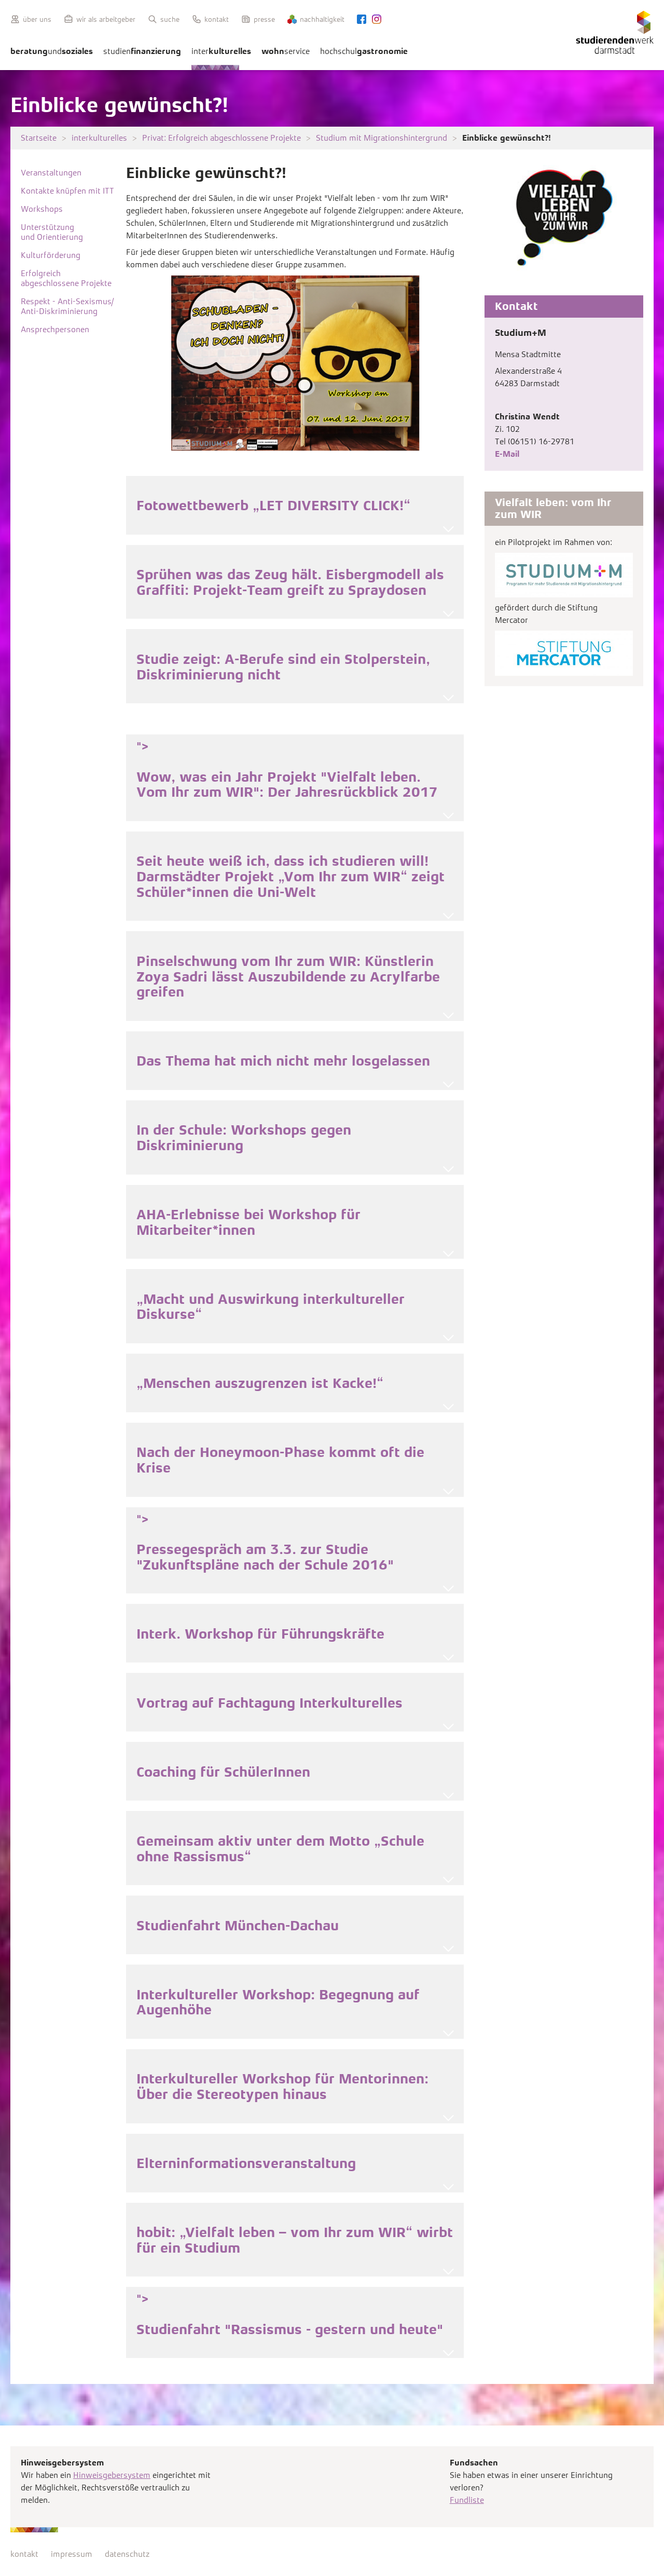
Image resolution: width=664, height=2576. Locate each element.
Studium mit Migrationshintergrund (382, 138)
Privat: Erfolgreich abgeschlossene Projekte (222, 138)
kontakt (24, 2554)
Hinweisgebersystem (112, 2475)
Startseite (39, 138)
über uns (37, 19)
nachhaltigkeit (322, 19)
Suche (170, 19)
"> (287, 770)
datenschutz (127, 2554)
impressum (72, 2554)
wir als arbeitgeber (106, 19)
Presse (264, 19)
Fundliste (467, 2500)
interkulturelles (99, 138)
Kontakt (217, 19)
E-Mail (507, 454)
